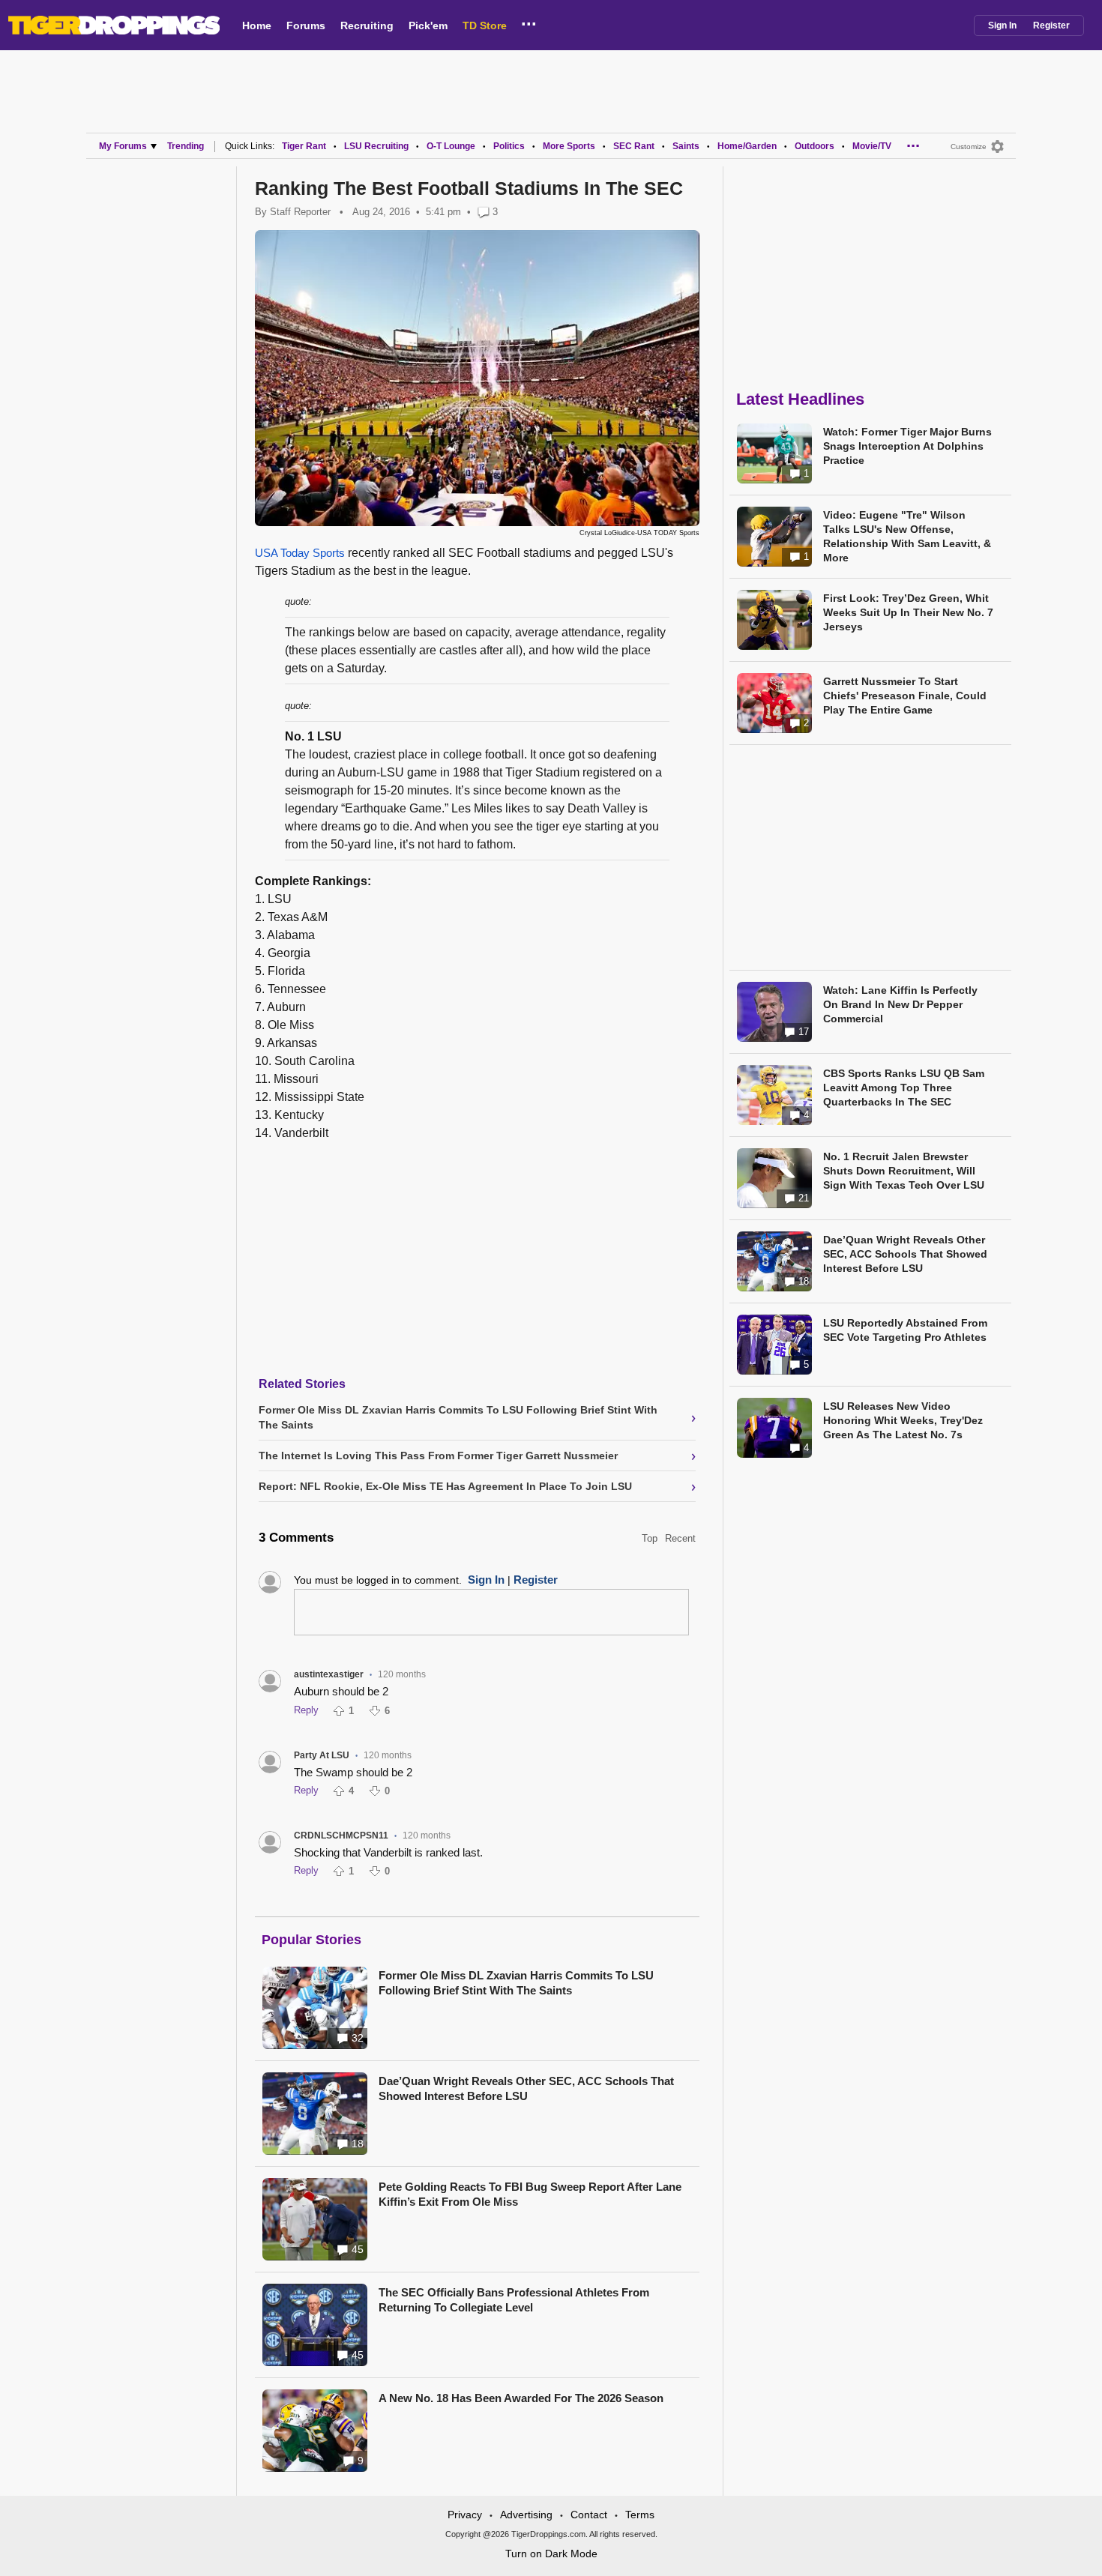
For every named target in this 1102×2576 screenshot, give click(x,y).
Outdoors (815, 146)
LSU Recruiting (376, 146)
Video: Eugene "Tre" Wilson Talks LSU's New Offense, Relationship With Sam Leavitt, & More (907, 536)
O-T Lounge (451, 146)
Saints (686, 146)
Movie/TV (872, 146)
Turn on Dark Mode (551, 2554)
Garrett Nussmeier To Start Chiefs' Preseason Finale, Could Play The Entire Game (905, 696)
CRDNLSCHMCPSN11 (341, 1836)
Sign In (1002, 25)
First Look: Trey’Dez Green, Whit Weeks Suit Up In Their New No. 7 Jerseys (908, 612)
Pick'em (428, 25)
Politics (509, 146)
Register (1051, 25)
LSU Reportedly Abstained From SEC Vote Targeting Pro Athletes (905, 1330)
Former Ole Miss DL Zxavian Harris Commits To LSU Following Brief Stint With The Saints (516, 1983)
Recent (680, 1538)
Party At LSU (322, 1755)
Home (257, 25)
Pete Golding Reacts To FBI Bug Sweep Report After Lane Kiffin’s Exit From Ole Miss (530, 2194)
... (529, 22)
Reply (306, 1710)
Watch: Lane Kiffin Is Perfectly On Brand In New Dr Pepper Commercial (900, 1004)
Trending (186, 146)
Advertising (526, 2515)
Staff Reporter (300, 212)
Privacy (465, 2515)
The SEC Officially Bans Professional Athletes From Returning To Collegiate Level (514, 2300)
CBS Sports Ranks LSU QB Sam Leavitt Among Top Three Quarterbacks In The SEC (904, 1088)
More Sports (569, 146)
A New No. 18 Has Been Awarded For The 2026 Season (521, 2398)
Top (650, 1538)
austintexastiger (329, 1674)
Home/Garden (747, 146)
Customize (969, 147)
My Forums (123, 146)
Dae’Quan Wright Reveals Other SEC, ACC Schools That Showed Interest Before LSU (526, 2088)
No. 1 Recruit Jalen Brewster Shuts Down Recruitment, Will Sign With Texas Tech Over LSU (904, 1171)
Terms (640, 2515)
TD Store (485, 25)
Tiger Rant (304, 146)
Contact (589, 2515)
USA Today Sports (300, 553)
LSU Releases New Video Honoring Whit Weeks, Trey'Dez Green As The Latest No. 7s (903, 1420)
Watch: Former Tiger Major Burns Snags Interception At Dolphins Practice (907, 446)
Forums (306, 25)
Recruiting (367, 25)
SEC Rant (634, 146)
